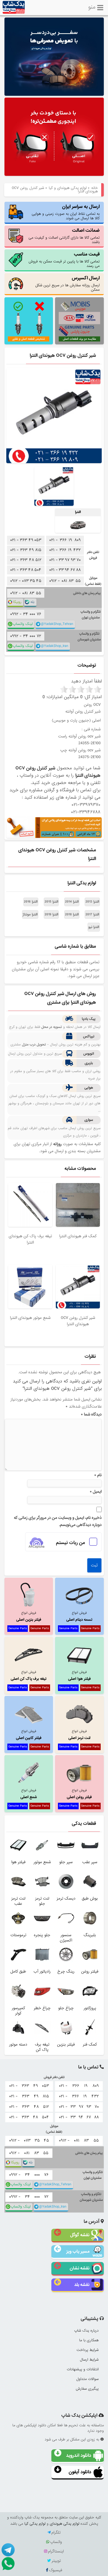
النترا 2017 (92, 914)
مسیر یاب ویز (78, 2251)
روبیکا (17, 602)
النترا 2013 (92, 902)
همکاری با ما (89, 2340)
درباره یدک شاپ (86, 2331)
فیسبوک (56, 2570)
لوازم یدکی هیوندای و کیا (68, 188)
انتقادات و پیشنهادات (83, 2369)
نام (98, 1475)
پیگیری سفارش (87, 2389)
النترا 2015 (51, 902)
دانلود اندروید (79, 2455)
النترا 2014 (72, 902)
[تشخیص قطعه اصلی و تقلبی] (29, 321)
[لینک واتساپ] (8, 2563)
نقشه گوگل (80, 2235)
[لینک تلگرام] (8, 2549)
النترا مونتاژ (30, 914)
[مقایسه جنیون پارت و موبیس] (79, 321)
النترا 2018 (72, 914)
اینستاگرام (56, 2551)
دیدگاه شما (91, 1414)
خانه (94, 188)
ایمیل (96, 1492)
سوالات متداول (87, 2379)
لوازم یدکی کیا (35, 2524)
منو (92, 6)
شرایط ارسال (89, 2360)
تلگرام (56, 2533)
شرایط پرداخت (88, 2350)
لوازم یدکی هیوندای (64, 2524)
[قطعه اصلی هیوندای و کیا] (54, 137)
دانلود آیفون (80, 2472)
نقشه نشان (80, 2268)
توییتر (56, 2561)
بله (32, 602)
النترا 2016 (31, 902)
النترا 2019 (51, 914)
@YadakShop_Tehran (57, 624)
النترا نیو (94, 927)
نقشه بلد (82, 2285)
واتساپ (56, 2542)
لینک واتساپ (23, 624)
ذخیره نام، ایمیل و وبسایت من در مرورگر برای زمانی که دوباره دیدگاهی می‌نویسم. (58, 1521)
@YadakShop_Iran (55, 646)
